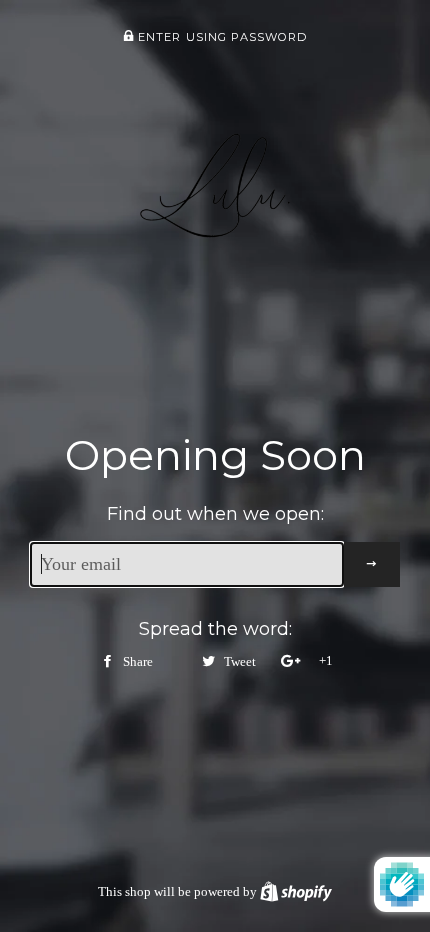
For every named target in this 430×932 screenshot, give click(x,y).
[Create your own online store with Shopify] (296, 891)
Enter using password (221, 37)
